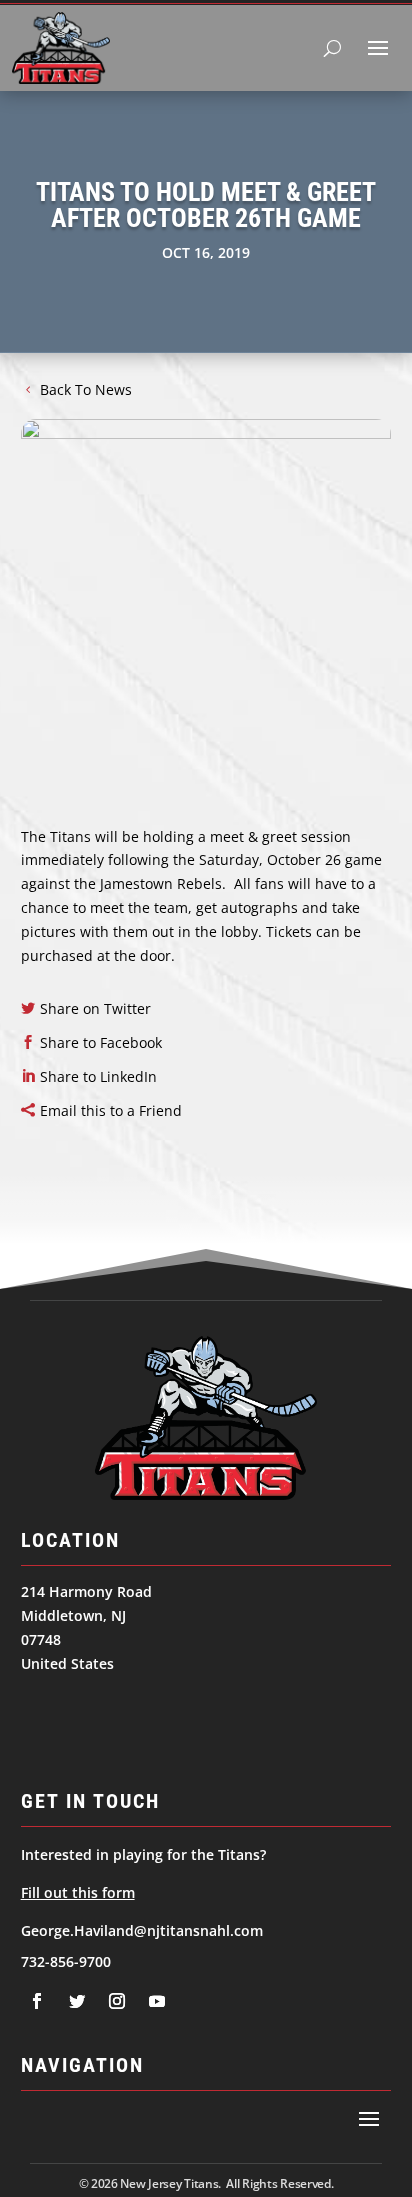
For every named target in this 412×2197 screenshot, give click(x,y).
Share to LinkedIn (98, 1076)
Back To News (86, 389)
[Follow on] (37, 2001)
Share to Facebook (101, 1042)
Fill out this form (78, 1892)
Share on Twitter (95, 1008)
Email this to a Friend (111, 1110)
